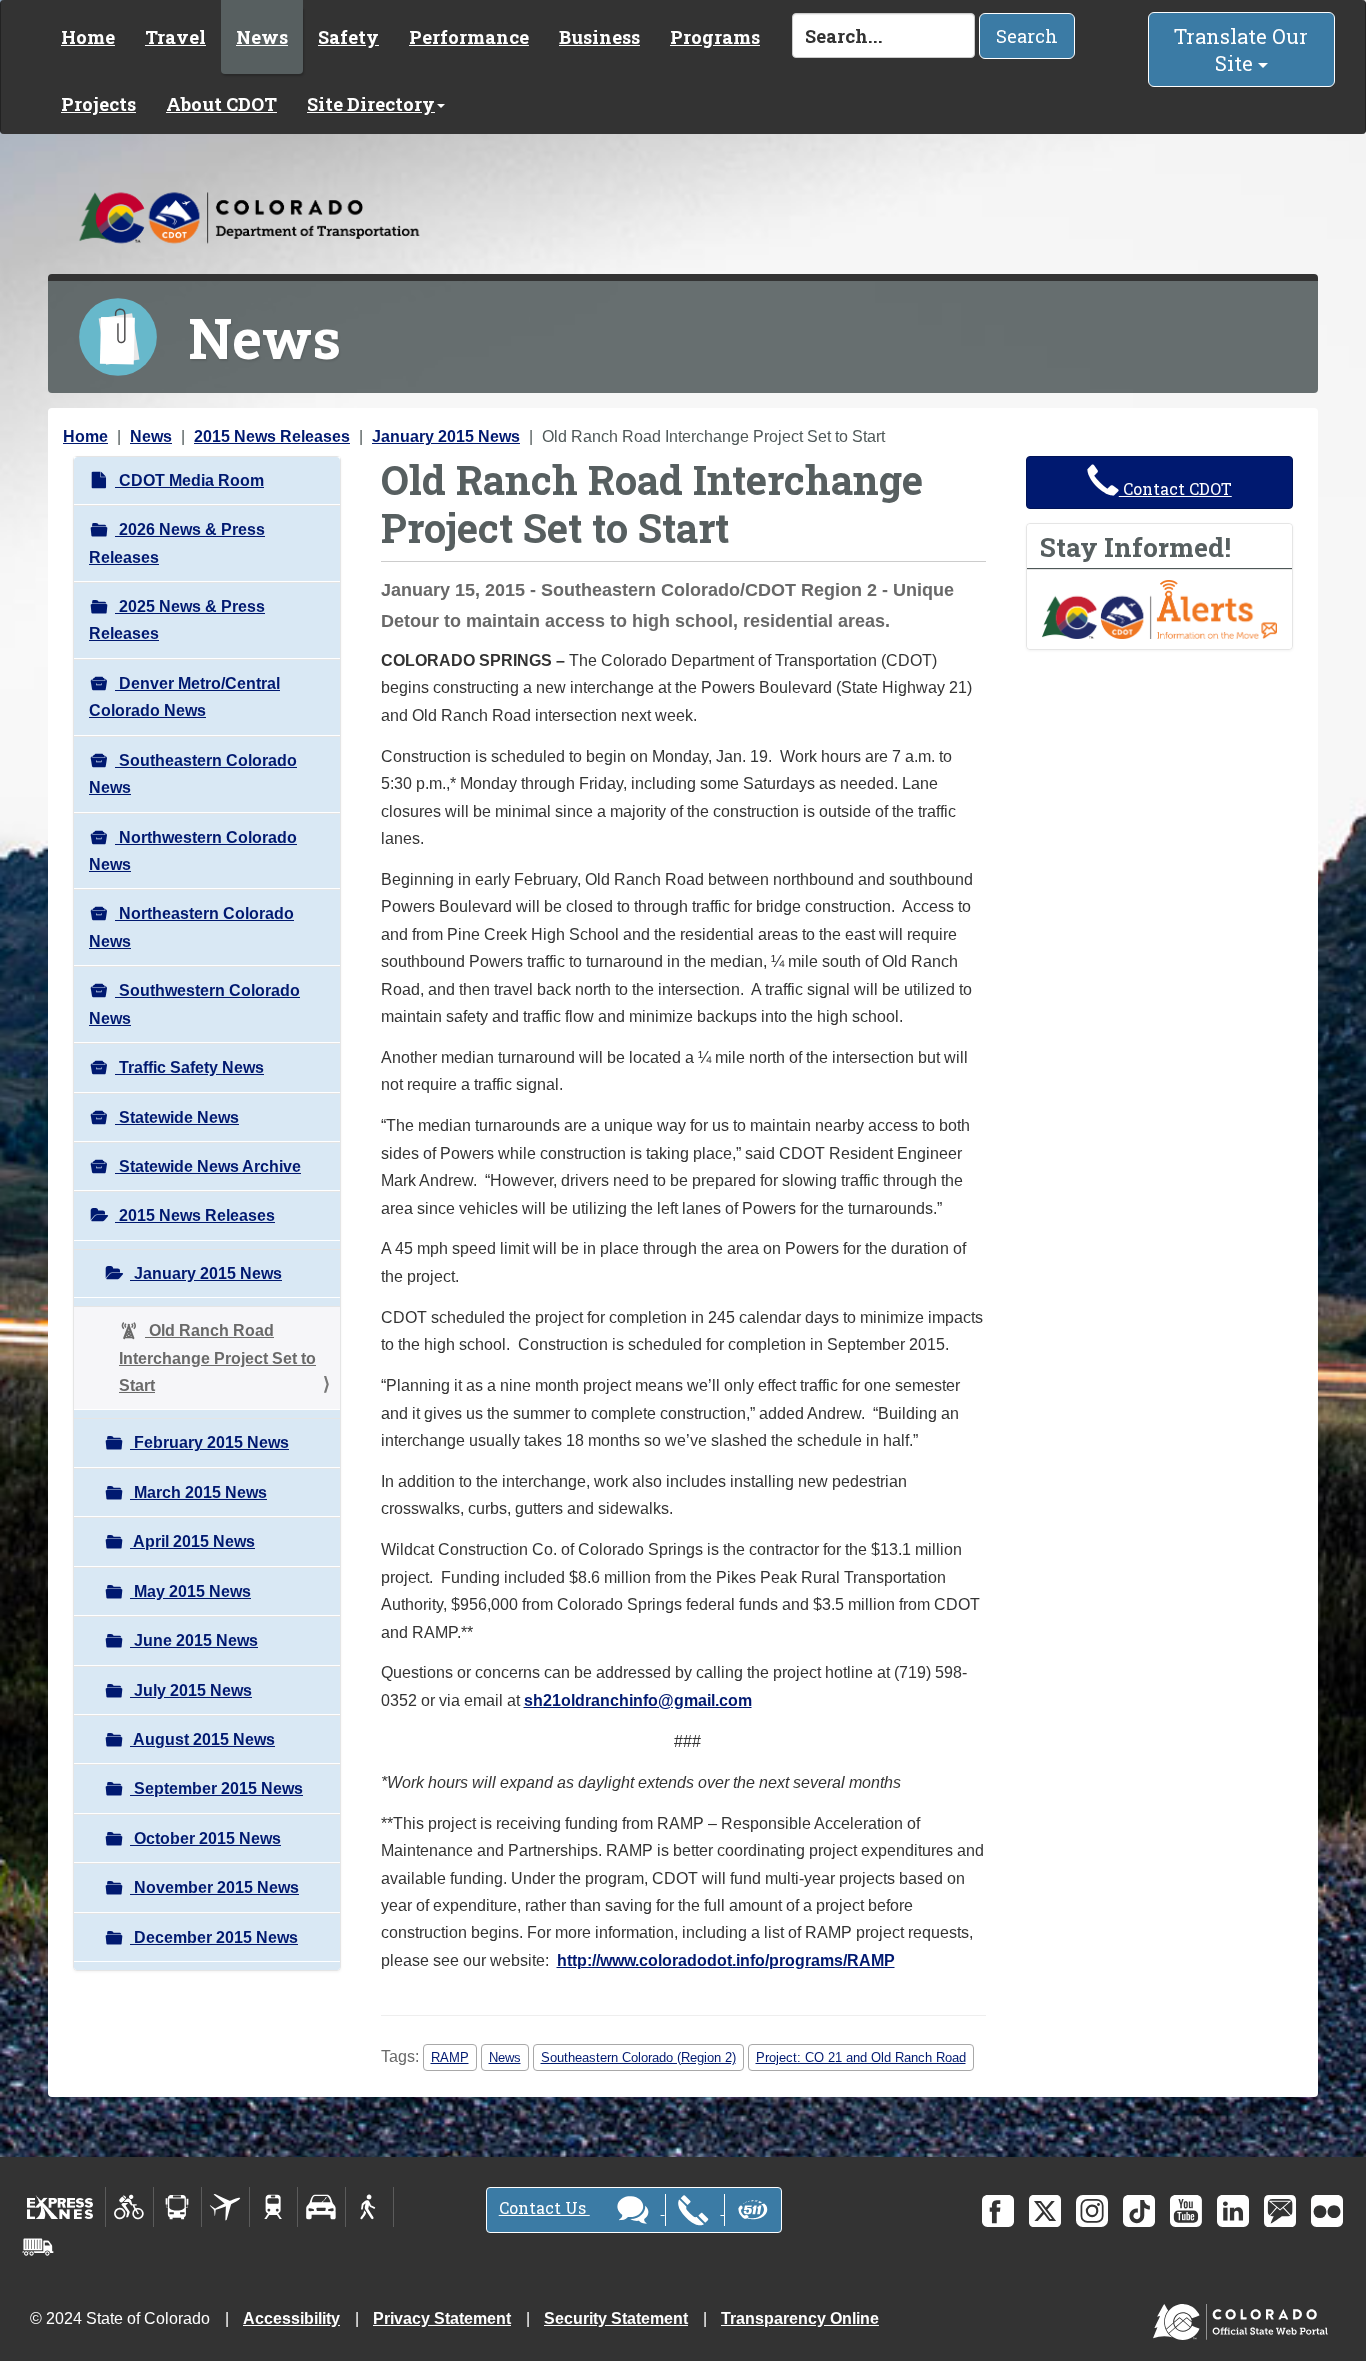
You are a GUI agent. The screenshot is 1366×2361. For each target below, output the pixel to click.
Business (599, 37)
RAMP (450, 2057)
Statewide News (177, 1117)
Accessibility (291, 2318)
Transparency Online (800, 2318)
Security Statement (616, 2318)
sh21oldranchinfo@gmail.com (638, 1700)
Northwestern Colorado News (193, 851)
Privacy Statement (442, 2318)
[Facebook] (998, 2211)
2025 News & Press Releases (177, 620)
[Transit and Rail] (177, 2207)
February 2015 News (209, 1442)
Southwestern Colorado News (194, 1004)
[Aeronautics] (225, 2207)
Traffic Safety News (189, 1067)
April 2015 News (192, 1541)
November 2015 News (214, 1887)
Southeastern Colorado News (193, 774)
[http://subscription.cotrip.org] (1160, 608)
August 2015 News (202, 1739)
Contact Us (544, 2207)
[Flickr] (1327, 2211)
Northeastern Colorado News (191, 927)
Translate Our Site (1241, 49)
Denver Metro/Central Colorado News (184, 697)
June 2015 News (194, 1640)
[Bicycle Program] (129, 2207)
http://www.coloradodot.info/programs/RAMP (726, 1960)
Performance (469, 37)
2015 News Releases (272, 436)
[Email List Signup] (1280, 2211)
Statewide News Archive (208, 1166)
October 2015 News (205, 1838)
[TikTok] (1139, 2211)
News (262, 37)
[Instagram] (1092, 2211)
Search (1027, 36)
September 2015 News (216, 1788)
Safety (348, 37)
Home (88, 37)
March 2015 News (198, 1492)
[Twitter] (1045, 2211)
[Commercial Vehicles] (38, 2247)
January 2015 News (446, 436)
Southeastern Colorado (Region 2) (638, 2057)
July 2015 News (191, 1690)
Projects (98, 104)
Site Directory (371, 104)
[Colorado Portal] (1244, 2317)
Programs (715, 37)
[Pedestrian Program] (369, 2207)
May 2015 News (190, 1591)
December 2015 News (214, 1937)
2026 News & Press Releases (177, 543)
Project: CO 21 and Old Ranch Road (861, 2057)
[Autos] (321, 2207)
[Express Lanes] (60, 2207)
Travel (175, 37)
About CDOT (221, 104)
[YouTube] (1186, 2211)
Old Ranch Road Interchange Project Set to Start (217, 1358)
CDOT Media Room (189, 480)
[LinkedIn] (1233, 2211)
